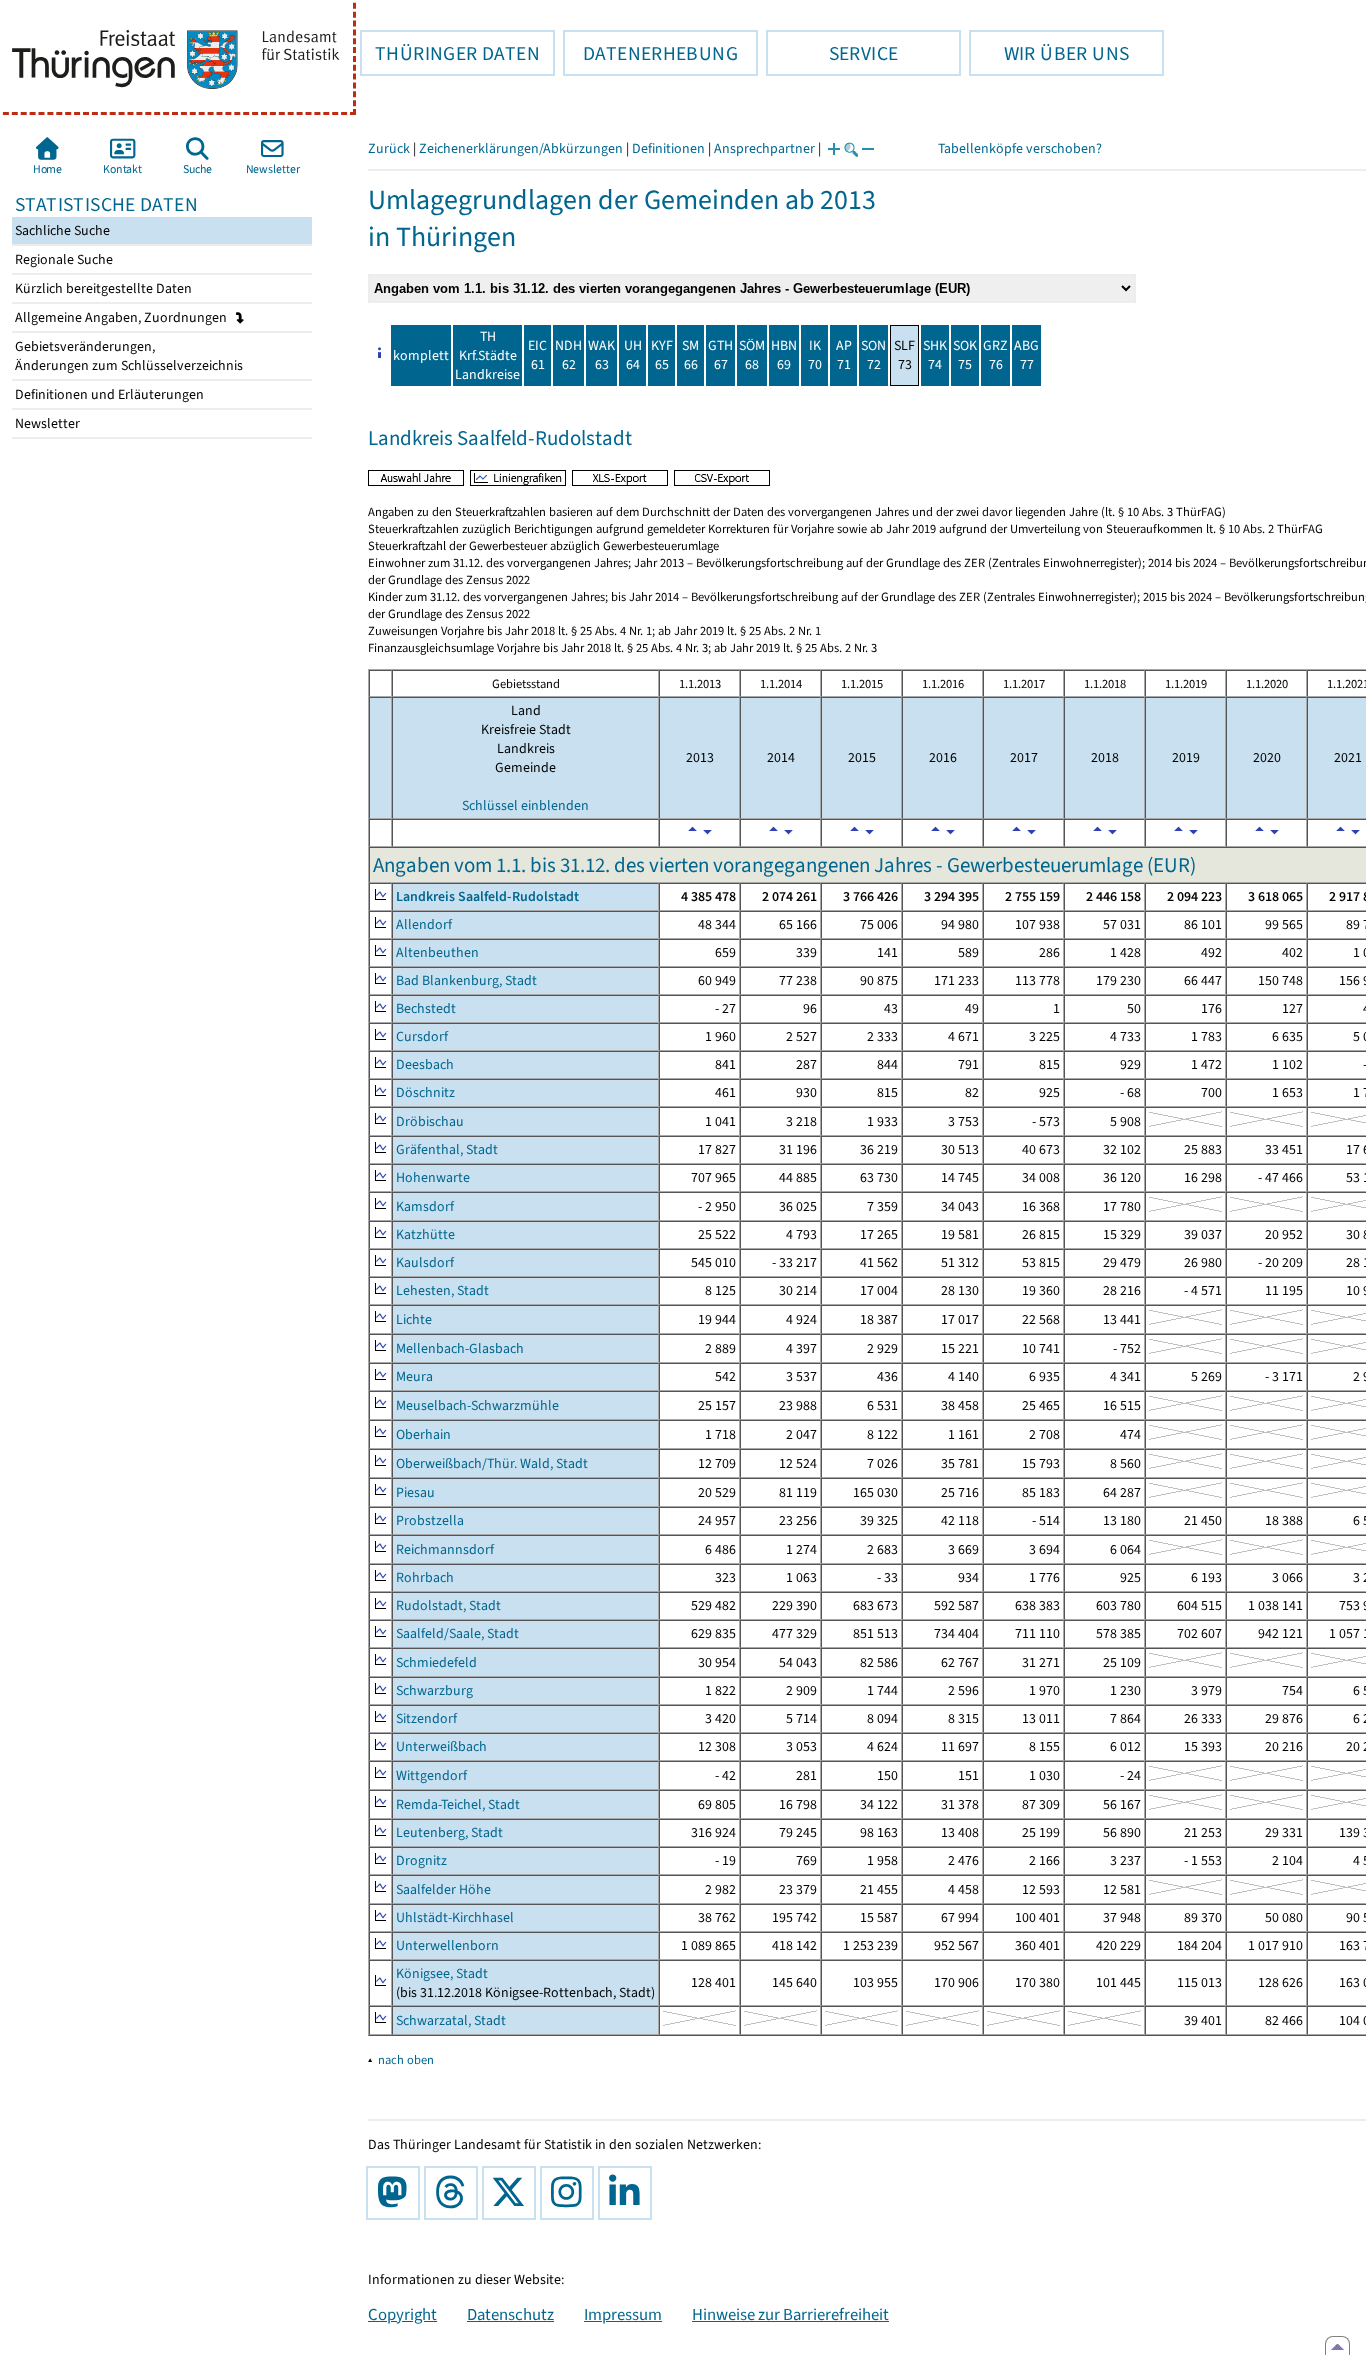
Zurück (389, 148)
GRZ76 (995, 355)
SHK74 (935, 355)
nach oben (406, 2059)
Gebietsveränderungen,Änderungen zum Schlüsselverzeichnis (127, 356)
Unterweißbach (441, 1746)
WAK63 (601, 355)
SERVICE (832, 53)
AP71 (844, 355)
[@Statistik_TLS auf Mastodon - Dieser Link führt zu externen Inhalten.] (397, 2193)
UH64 (633, 355)
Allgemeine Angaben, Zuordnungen (122, 317)
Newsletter (46, 423)
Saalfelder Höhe (443, 1889)
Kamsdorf (425, 1206)
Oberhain (423, 1434)
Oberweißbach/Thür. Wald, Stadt (492, 1463)
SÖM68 (752, 355)
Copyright (402, 2314)
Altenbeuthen (437, 952)
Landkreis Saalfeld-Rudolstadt (487, 896)
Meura (414, 1376)
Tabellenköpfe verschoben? (1020, 148)
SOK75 (965, 355)
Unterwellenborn (447, 1945)
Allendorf (424, 924)
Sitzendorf (426, 1718)
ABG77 (1026, 355)
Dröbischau (430, 1121)
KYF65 (662, 355)
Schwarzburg (434, 1690)
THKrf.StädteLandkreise (487, 355)
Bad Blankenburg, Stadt (466, 980)
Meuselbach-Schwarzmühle (477, 1405)
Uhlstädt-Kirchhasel (455, 1917)
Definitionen (668, 148)
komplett (421, 355)
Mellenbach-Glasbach (460, 1348)
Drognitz (421, 1860)
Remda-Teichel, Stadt (458, 1804)
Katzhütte (425, 1234)
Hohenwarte (433, 1177)
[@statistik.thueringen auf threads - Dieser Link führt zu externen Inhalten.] (455, 2193)
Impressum (623, 2314)
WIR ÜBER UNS (1049, 53)
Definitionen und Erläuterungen (108, 394)
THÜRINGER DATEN (450, 53)
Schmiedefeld (436, 1662)
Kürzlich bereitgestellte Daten (102, 288)
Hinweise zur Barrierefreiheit (790, 2314)
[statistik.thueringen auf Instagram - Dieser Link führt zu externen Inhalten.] (571, 2193)
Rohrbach (425, 1577)
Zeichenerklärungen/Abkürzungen (521, 148)
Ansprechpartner (764, 148)
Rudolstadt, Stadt (448, 1605)
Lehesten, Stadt (442, 1290)
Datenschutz (510, 2314)
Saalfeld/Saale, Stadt (457, 1633)
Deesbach (425, 1064)
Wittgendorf (431, 1775)
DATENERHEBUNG (650, 53)
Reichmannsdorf (445, 1549)
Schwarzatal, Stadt (451, 2020)
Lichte (414, 1319)
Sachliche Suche (61, 230)
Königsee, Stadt (442, 1973)
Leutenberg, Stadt (449, 1832)
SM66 (690, 355)
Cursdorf (422, 1036)
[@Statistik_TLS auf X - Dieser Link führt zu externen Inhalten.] (513, 2193)
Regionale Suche (62, 259)
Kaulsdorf (425, 1262)
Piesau (415, 1492)
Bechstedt (426, 1008)
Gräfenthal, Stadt (447, 1149)
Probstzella (430, 1520)
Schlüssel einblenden (525, 805)
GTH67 (720, 355)
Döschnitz (425, 1092)
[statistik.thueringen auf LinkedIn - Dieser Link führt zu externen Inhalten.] (629, 2193)
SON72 (873, 355)
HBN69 (784, 355)
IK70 (815, 355)
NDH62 (568, 355)
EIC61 (537, 355)
